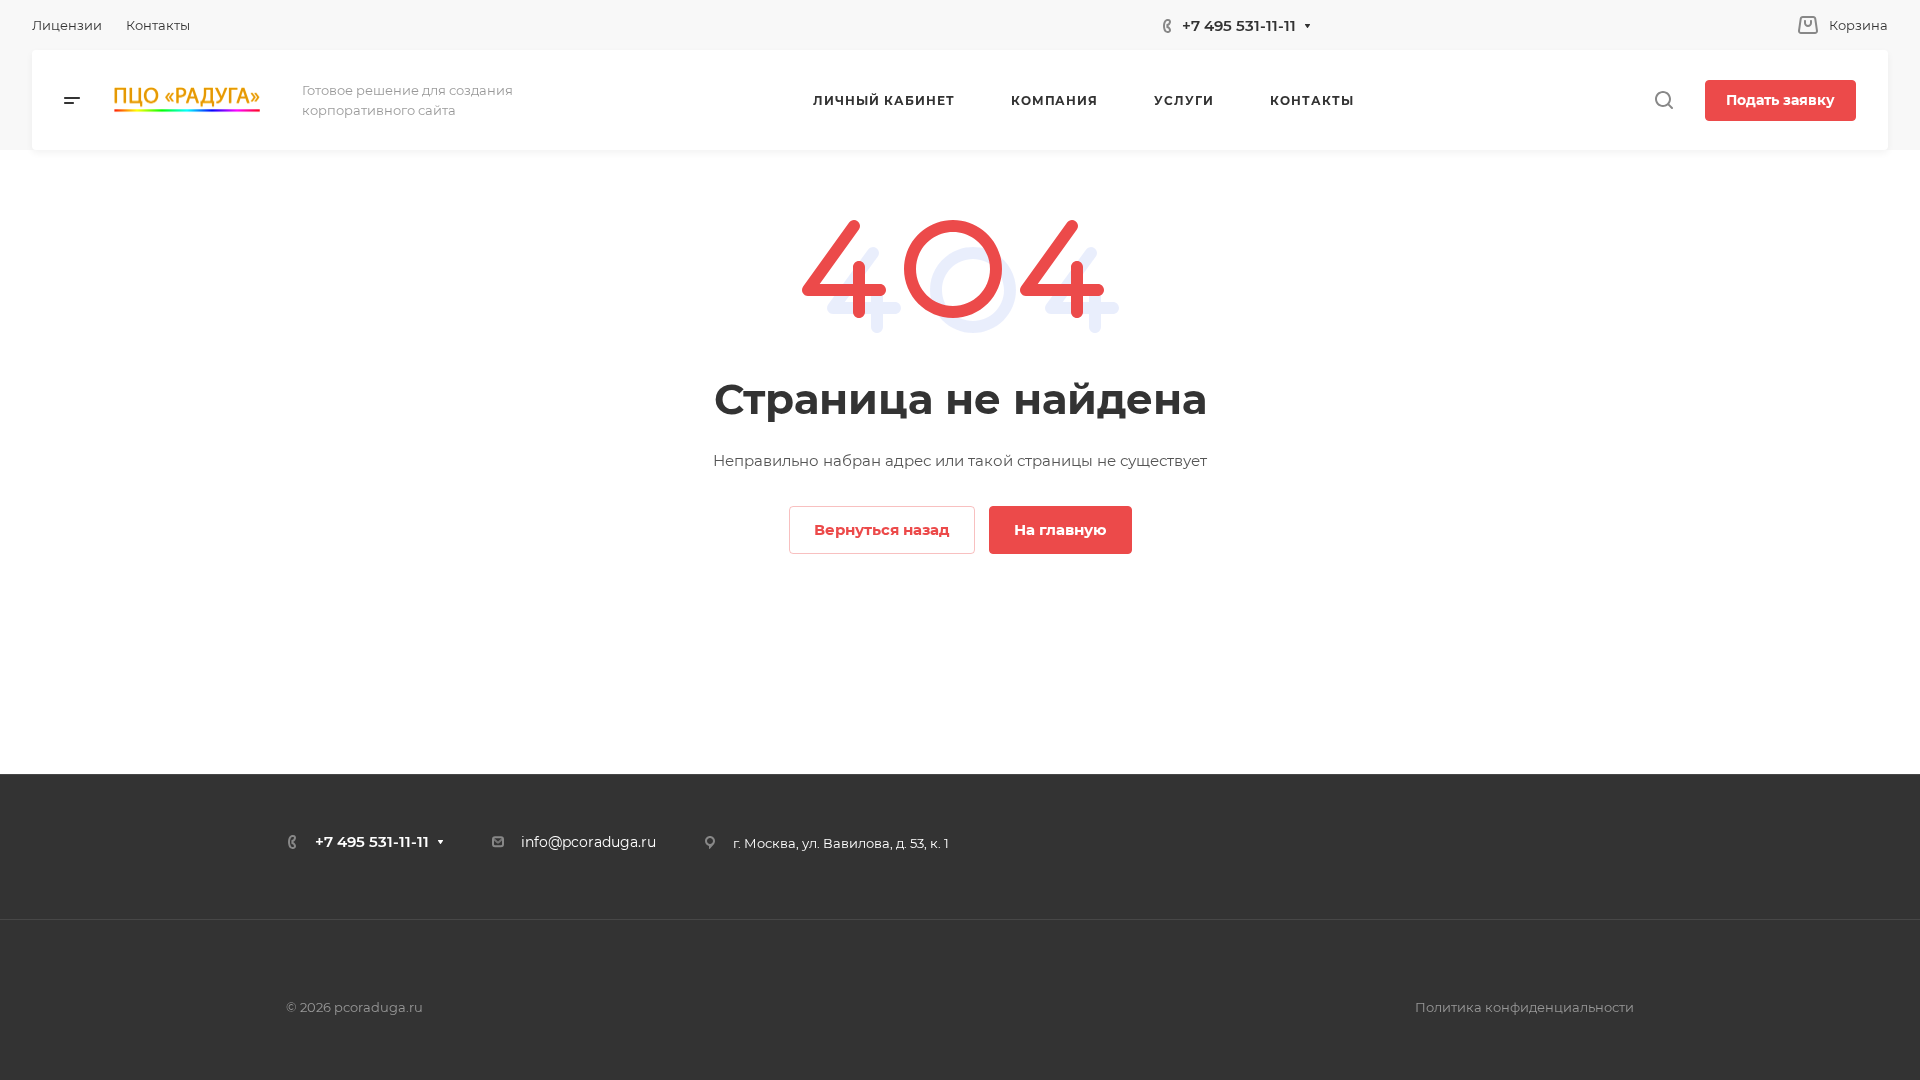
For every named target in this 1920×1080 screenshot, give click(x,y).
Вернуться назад (882, 529)
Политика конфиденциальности (1524, 1007)
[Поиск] (1663, 100)
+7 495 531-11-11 (1239, 25)
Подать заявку (1780, 100)
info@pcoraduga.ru (588, 842)
